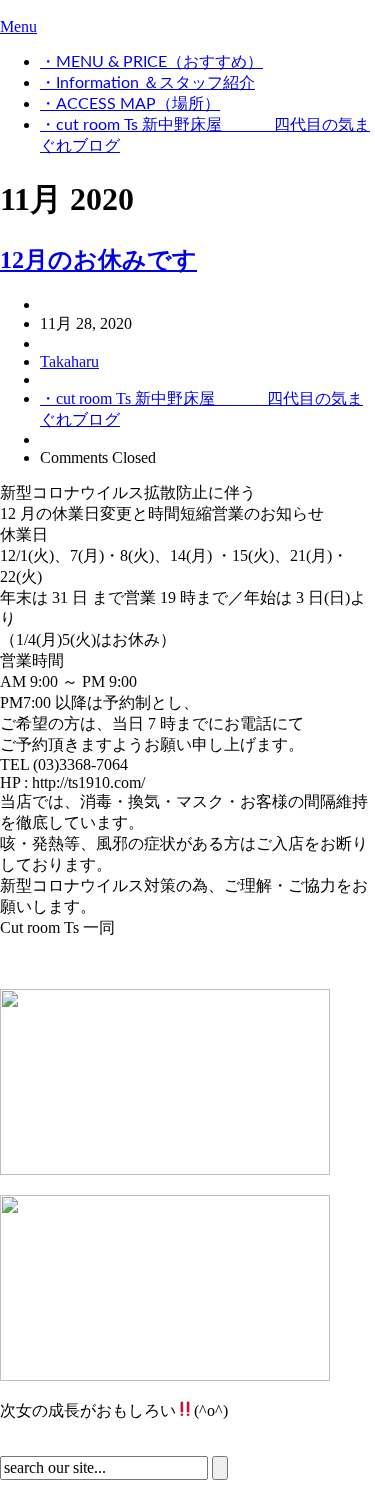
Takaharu (69, 361)
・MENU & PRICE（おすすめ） (151, 62)
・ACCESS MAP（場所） (130, 104)
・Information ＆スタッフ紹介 (147, 83)
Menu (18, 26)
